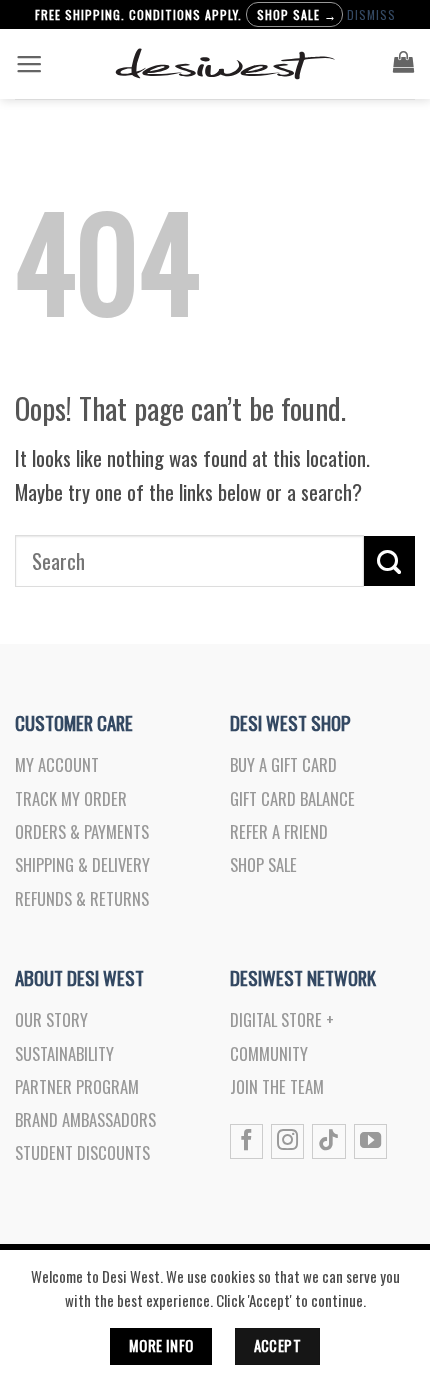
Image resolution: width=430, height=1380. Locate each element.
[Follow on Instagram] (287, 1141)
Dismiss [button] (371, 14)
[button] (29, 64)
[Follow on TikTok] (328, 1141)
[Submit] (389, 561)
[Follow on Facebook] (246, 1141)
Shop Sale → (297, 14)
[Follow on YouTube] (370, 1141)
